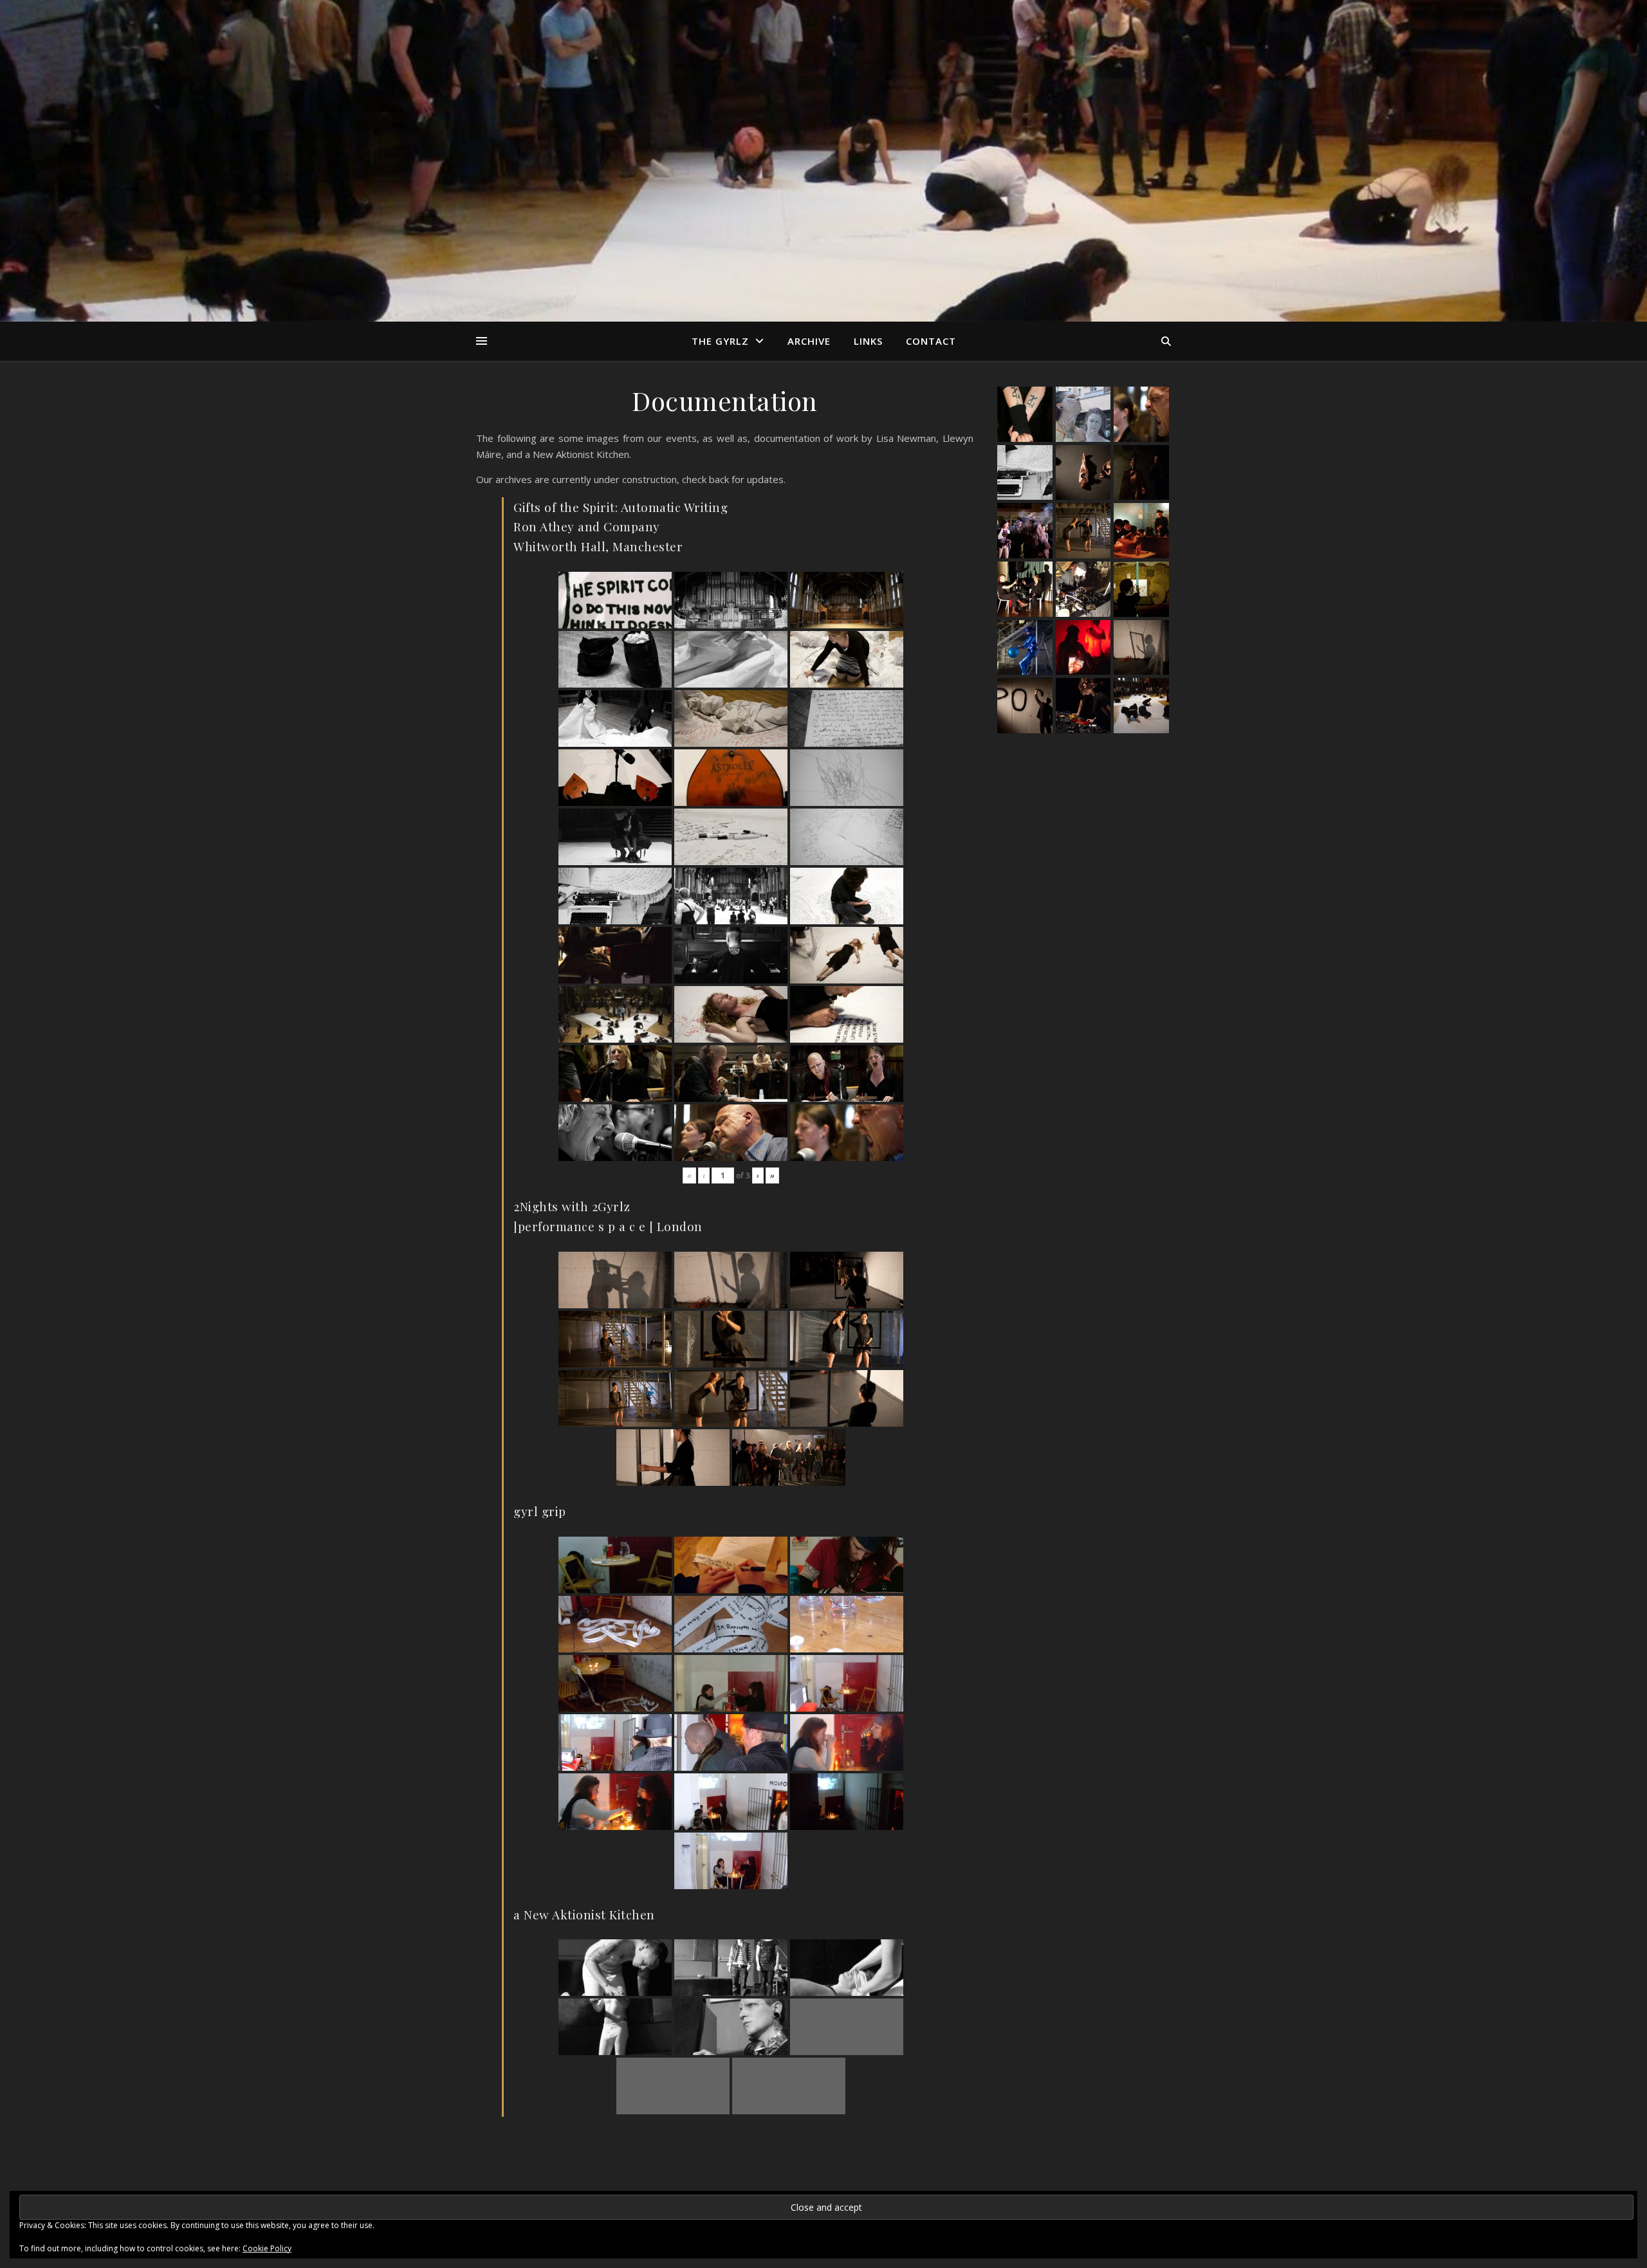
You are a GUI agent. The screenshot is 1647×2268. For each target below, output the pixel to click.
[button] (1025, 414)
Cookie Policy (267, 2248)
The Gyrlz (720, 341)
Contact (931, 341)
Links (868, 341)
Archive (809, 341)
